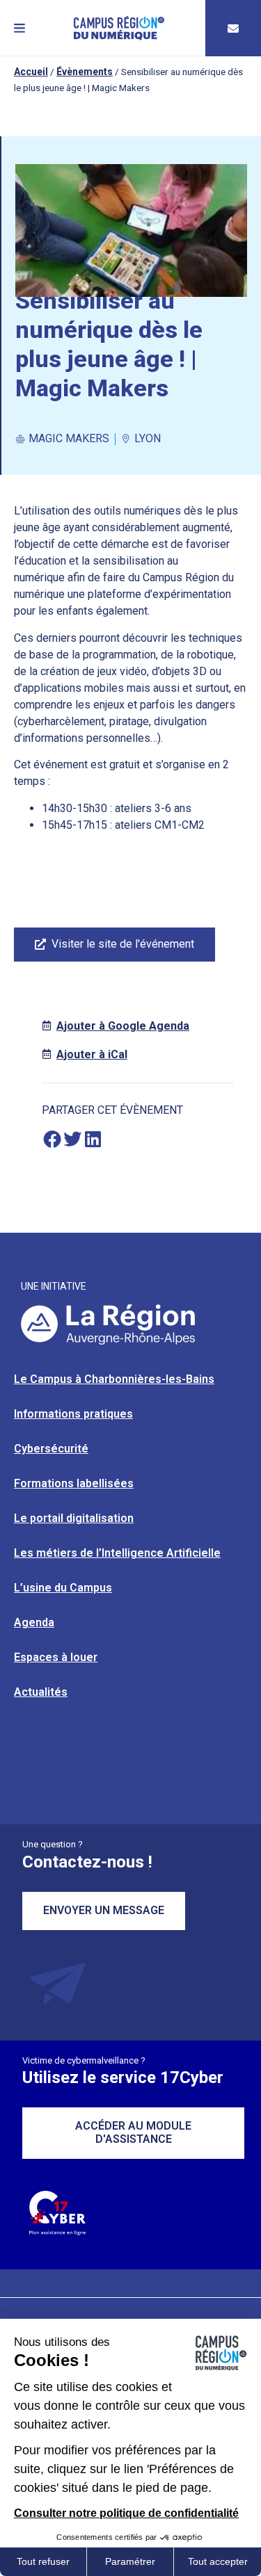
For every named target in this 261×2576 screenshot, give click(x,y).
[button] (19, 28)
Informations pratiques (73, 1414)
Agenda (34, 1622)
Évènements (85, 72)
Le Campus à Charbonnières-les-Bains (114, 1379)
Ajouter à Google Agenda (123, 1026)
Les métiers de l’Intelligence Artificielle (117, 1553)
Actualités (41, 1692)
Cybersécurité (51, 1449)
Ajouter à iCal (92, 1054)
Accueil (31, 72)
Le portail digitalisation (74, 1518)
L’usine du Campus (63, 1588)
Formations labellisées (74, 1483)
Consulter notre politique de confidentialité (126, 2513)
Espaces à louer (56, 1657)
